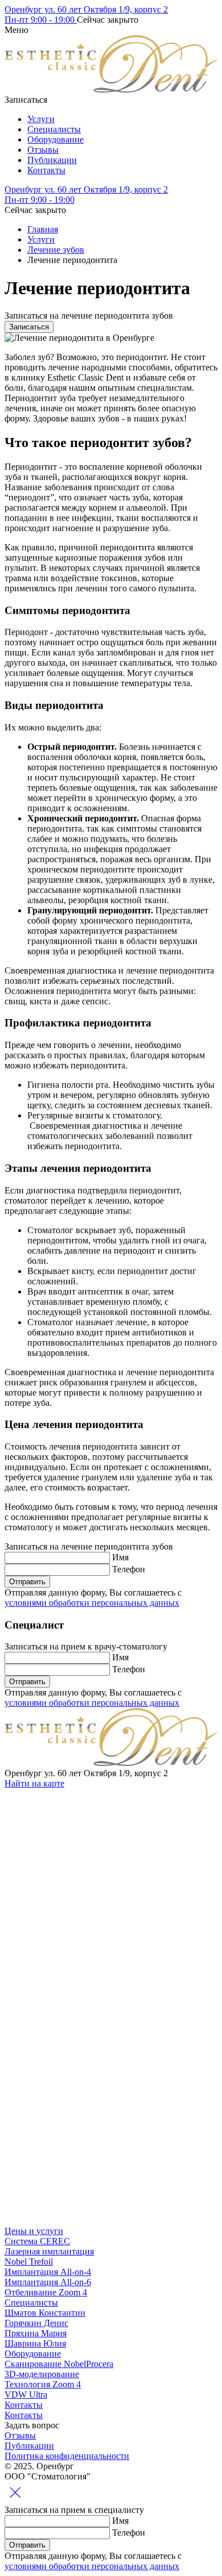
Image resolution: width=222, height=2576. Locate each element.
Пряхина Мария (36, 2333)
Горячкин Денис (36, 2323)
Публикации (52, 160)
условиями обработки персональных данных (92, 1603)
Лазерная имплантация (49, 2251)
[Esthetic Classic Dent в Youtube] (90, 2221)
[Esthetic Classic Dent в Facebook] (90, 2133)
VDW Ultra (26, 2395)
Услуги (41, 119)
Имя (120, 1557)
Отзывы (43, 150)
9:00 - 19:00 (41, 20)
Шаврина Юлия (35, 2343)
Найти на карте (34, 1783)
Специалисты (54, 129)
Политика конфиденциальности (67, 2456)
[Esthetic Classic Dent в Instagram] (90, 1871)
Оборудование (55, 139)
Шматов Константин (45, 2313)
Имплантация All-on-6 (48, 2282)
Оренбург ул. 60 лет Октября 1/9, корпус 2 (86, 9)
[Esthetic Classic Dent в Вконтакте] (90, 1958)
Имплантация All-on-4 (48, 2272)
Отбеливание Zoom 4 (46, 2292)
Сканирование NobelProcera (59, 2364)
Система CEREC (37, 2241)
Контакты (46, 170)
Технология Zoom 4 (43, 2384)
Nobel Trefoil (29, 2262)
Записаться (29, 327)
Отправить (27, 1582)
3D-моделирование (42, 2374)
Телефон (129, 1569)
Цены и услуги (34, 2231)
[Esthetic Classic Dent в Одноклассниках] (90, 2046)
